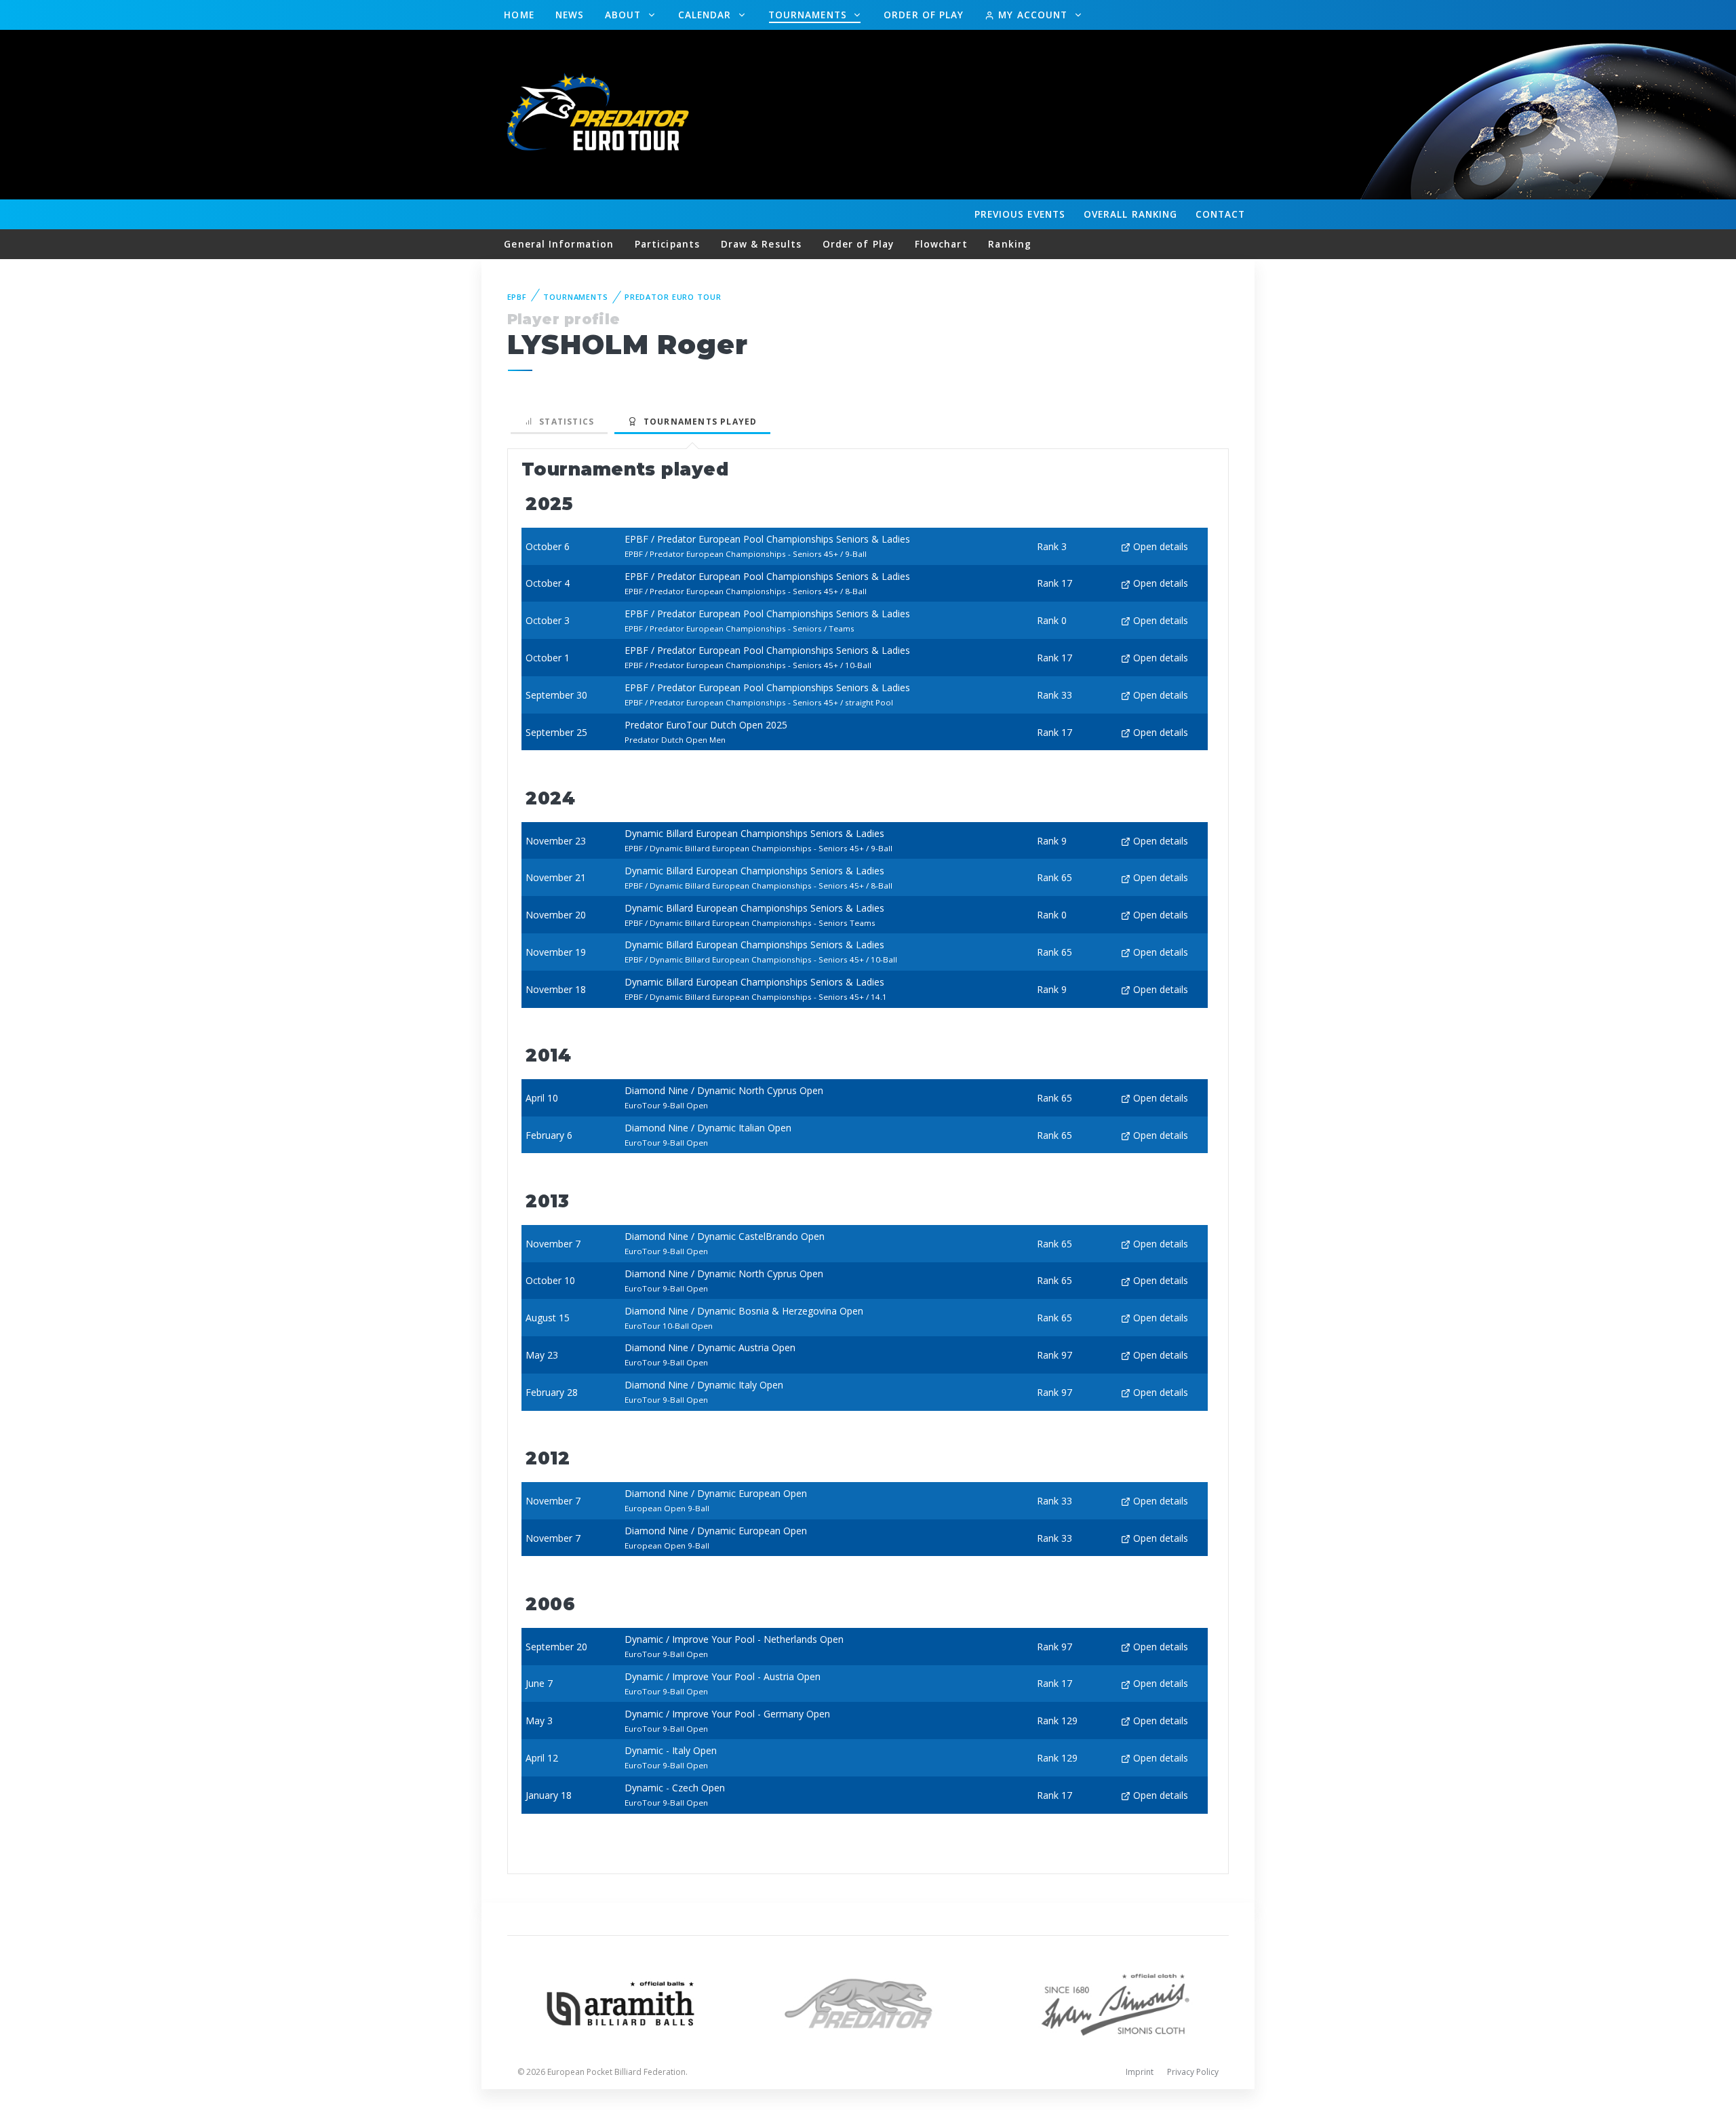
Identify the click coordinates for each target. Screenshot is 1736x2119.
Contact (1221, 214)
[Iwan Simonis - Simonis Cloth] (1115, 2002)
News (570, 15)
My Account (1033, 15)
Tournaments (809, 15)
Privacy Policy (1193, 2072)
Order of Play (924, 15)
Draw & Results (761, 244)
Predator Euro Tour (673, 297)
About (625, 15)
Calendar (707, 15)
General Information (559, 244)
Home (519, 15)
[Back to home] (600, 114)
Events (1020, 214)
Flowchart (941, 244)
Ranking (1130, 214)
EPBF (517, 297)
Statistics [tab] (564, 422)
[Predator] (868, 2002)
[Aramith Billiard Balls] (621, 2002)
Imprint (1140, 2072)
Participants (667, 244)
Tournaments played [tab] (697, 422)
